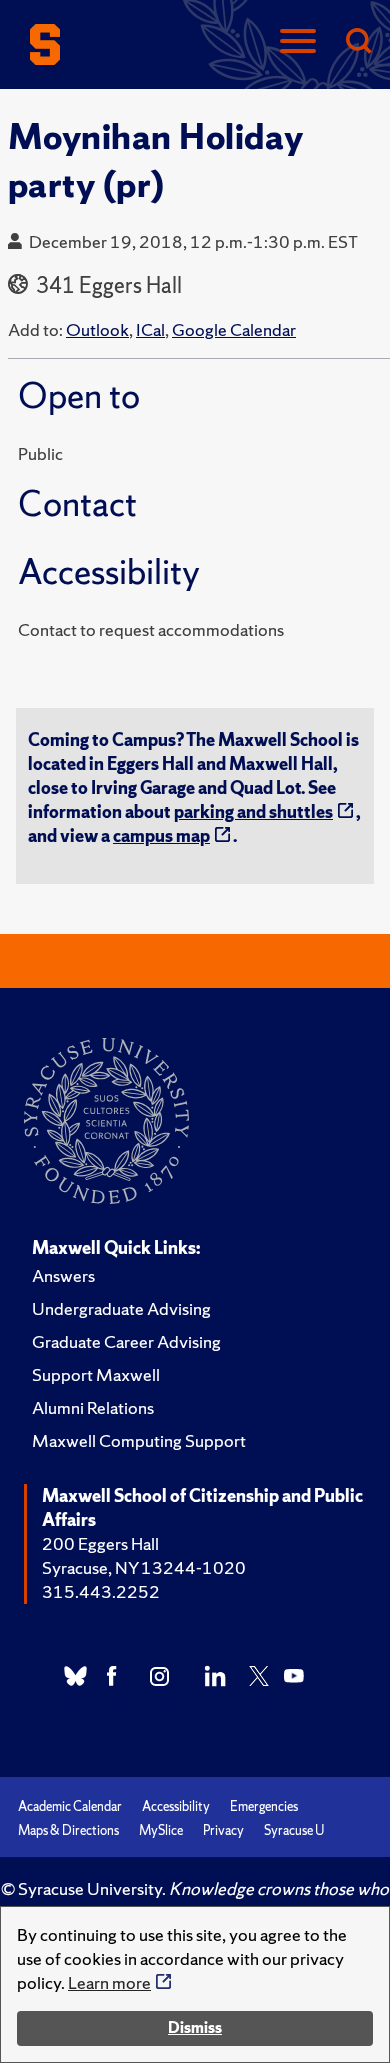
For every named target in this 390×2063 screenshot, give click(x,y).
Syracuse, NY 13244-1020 (144, 1567)
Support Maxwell (96, 1374)
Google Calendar (234, 329)
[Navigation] (298, 42)
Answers (63, 1275)
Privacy (223, 1830)
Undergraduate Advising (121, 1308)
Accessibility (176, 1806)
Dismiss (195, 2027)
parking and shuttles (253, 811)
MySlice (161, 1830)
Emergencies (264, 1806)
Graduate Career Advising (126, 1341)
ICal (150, 329)
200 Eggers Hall (100, 1543)
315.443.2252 (101, 1591)
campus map (161, 835)
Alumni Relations (93, 1407)
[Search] (358, 42)
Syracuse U (294, 1830)
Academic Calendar (70, 1806)
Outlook (97, 329)
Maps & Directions (68, 1830)
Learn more (109, 1982)
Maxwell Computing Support (139, 1440)
